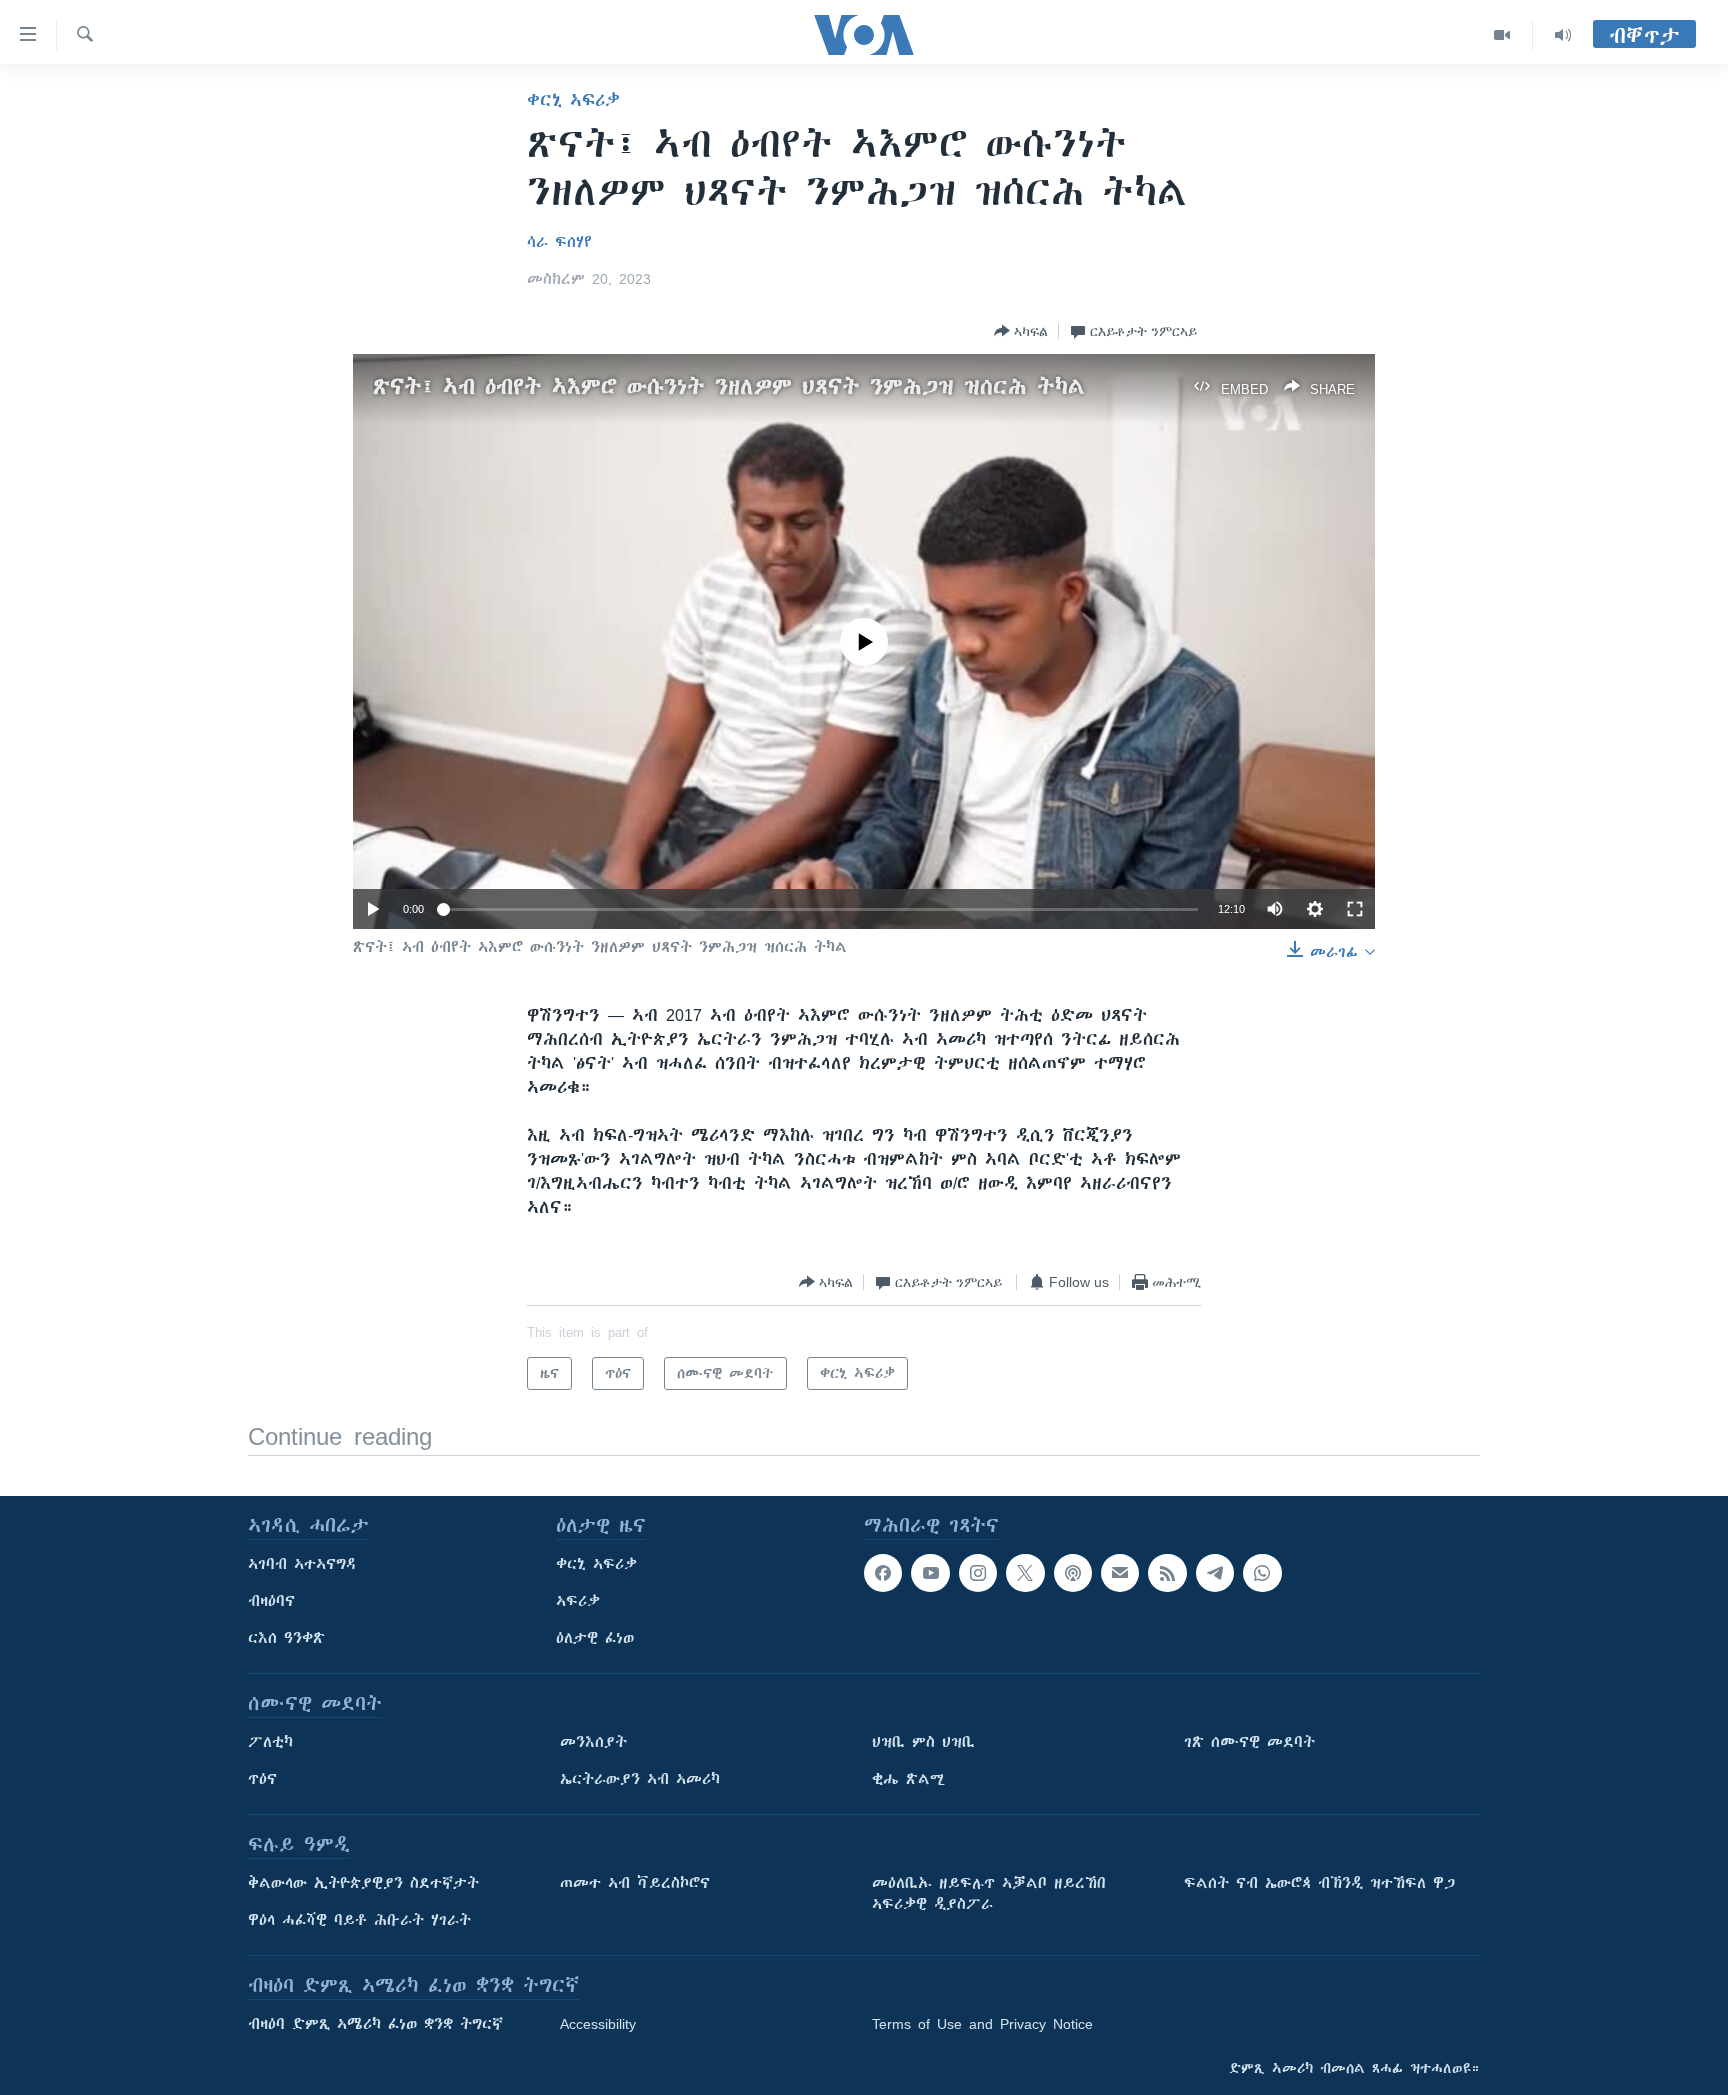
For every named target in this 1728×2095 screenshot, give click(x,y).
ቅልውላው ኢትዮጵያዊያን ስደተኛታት (363, 1883)
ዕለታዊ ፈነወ (595, 1638)
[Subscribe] (1120, 1573)
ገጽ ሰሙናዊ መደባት (1249, 1742)
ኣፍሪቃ (578, 1601)
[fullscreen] (1355, 909)
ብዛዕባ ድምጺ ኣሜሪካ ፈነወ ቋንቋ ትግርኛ (375, 2024)
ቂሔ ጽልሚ (908, 1779)
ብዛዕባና (271, 1601)
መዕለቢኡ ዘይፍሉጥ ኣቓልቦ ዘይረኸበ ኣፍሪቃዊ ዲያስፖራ (989, 1893)
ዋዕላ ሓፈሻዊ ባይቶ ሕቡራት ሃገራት (359, 1920)
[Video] (1502, 35)
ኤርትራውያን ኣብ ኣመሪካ (640, 1779)
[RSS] (1167, 1573)
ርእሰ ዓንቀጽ (286, 1638)
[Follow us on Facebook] (883, 1573)
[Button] (1021, 331)
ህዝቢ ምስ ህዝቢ (923, 1742)
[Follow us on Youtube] (930, 1573)
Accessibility (598, 2024)
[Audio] (1563, 35)
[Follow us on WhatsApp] (1262, 1573)
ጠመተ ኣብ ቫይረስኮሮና (635, 1883)
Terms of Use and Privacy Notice (982, 2024)
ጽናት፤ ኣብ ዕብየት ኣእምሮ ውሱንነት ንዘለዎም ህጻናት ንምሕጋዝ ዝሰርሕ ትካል (729, 386)
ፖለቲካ (270, 1742)
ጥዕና (262, 1779)
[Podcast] (1073, 1573)
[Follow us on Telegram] (1215, 1573)
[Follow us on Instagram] (978, 1573)
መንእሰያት (593, 1742)
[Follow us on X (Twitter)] (1025, 1573)
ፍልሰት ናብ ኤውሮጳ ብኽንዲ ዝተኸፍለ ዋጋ (1319, 1883)
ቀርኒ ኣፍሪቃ (573, 100)
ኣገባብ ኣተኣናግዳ (302, 1564)
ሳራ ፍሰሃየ (559, 242)
